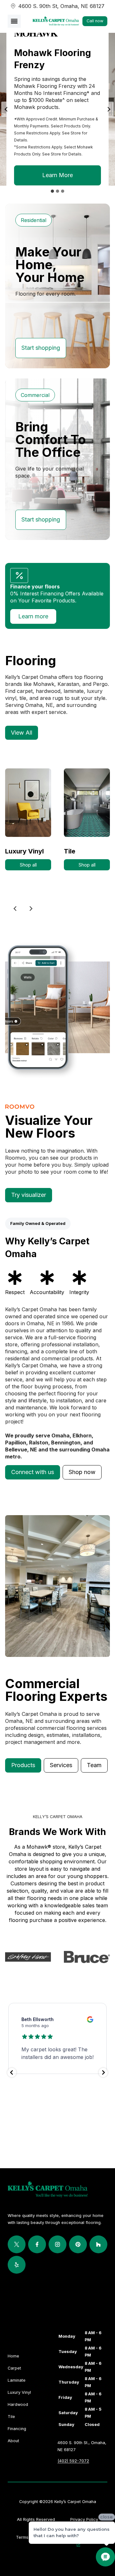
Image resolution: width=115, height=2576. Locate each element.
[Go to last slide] (6, 109)
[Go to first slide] (31, 909)
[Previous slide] (15, 909)
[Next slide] (109, 109)
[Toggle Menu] (14, 21)
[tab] (52, 191)
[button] (33, 1472)
